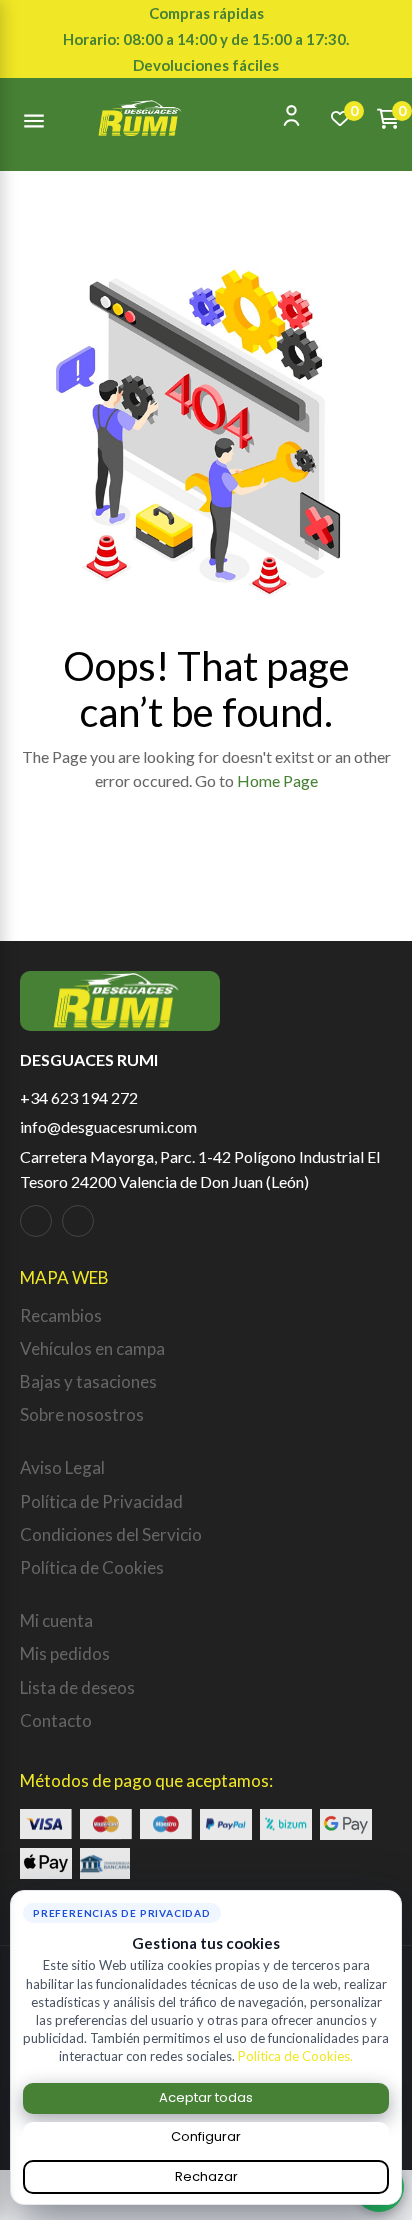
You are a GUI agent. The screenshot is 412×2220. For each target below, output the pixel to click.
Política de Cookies (92, 1567)
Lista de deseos (77, 1687)
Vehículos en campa (92, 1348)
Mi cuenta (56, 1620)
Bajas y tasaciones (88, 1381)
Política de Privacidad (101, 1501)
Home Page (277, 780)
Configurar (206, 2136)
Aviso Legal (62, 1467)
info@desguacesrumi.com (108, 1126)
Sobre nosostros (82, 1414)
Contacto (56, 1720)
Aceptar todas (206, 2097)
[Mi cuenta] (291, 115)
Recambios (61, 1315)
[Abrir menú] (34, 118)
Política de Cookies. (295, 2056)
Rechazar (206, 2176)
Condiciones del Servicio (111, 1534)
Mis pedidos (65, 1653)
